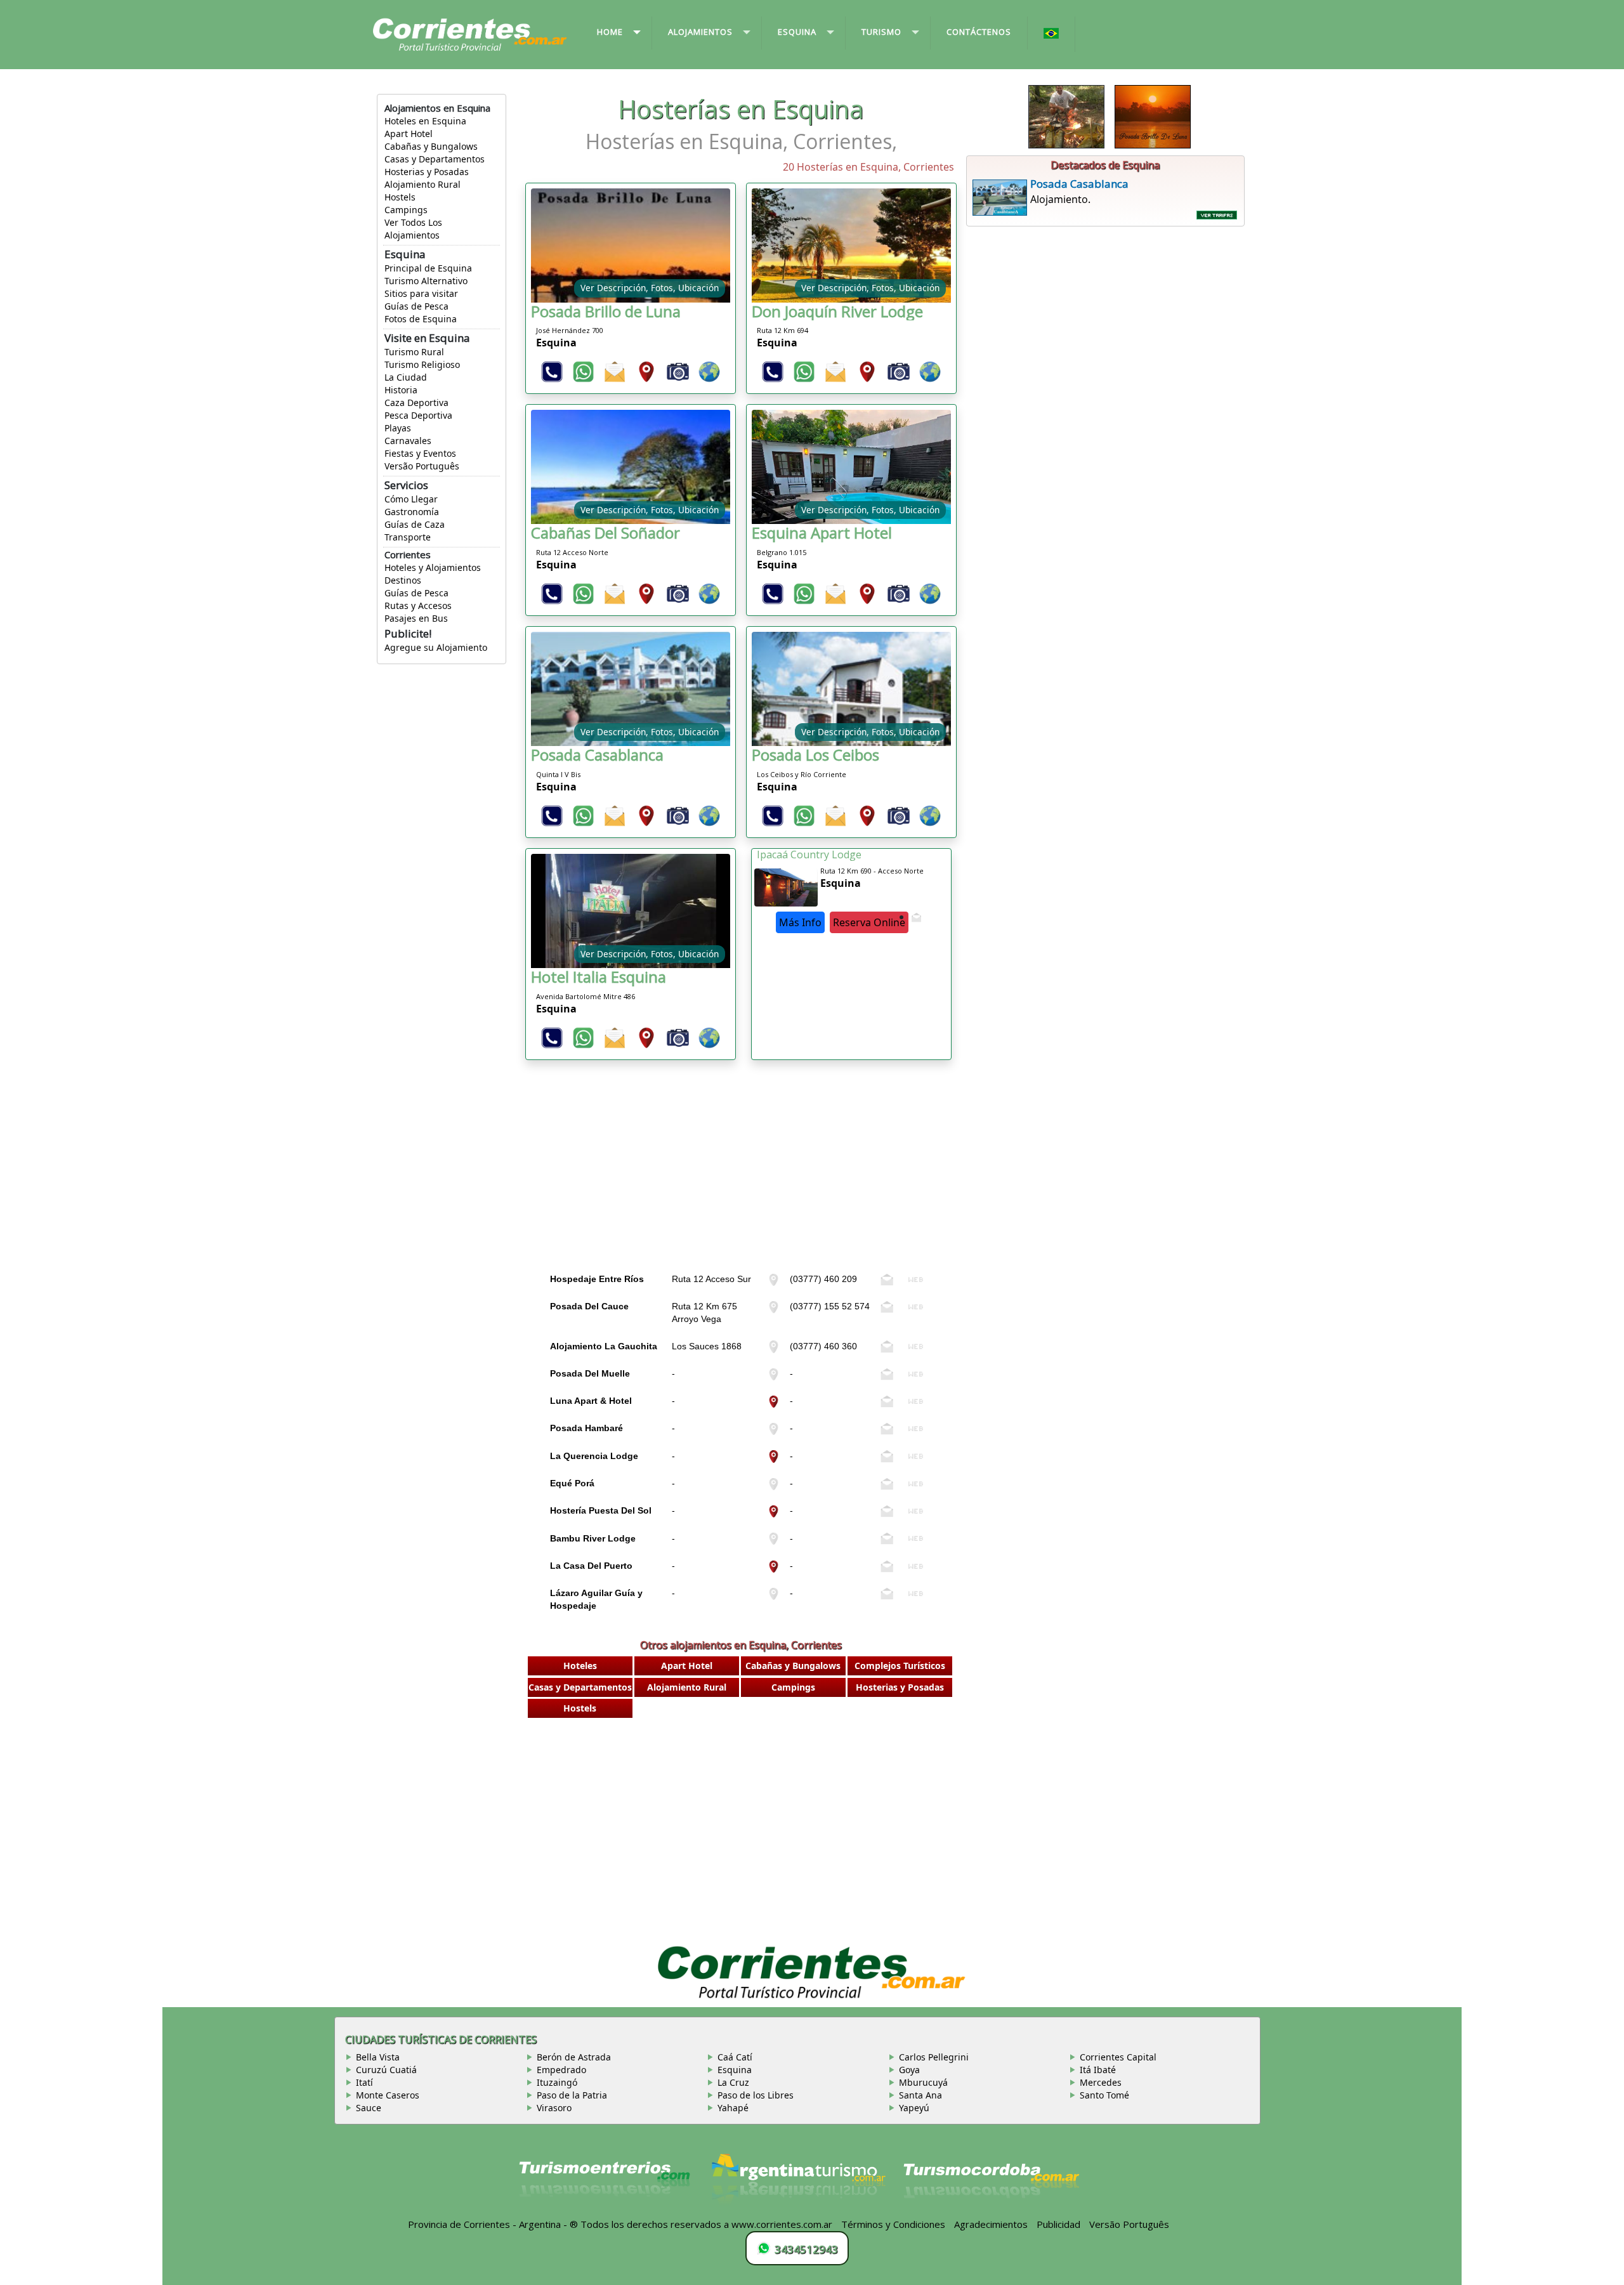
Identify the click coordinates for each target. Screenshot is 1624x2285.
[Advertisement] (741, 1179)
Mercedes (1101, 2082)
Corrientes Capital (1118, 2057)
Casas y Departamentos (435, 159)
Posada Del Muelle (590, 1373)
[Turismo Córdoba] (990, 2185)
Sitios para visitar (421, 293)
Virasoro (554, 2108)
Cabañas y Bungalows (431, 146)
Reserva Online (869, 922)
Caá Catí (735, 2057)
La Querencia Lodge (594, 1456)
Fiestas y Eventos (420, 453)
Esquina (735, 2070)
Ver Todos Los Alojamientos (413, 229)
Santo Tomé (1104, 2095)
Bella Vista (378, 2057)
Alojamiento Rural (422, 184)
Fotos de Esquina (421, 319)
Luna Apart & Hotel (591, 1401)
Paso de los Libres (756, 2095)
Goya (909, 2070)
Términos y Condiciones (893, 2224)
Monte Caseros (388, 2095)
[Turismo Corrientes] (605, 2185)
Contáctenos (979, 32)
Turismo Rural (414, 352)
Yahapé (733, 2108)
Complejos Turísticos (900, 1666)
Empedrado (561, 2070)
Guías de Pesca (416, 306)
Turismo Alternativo (426, 281)
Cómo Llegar (411, 499)
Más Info (800, 922)
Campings (406, 210)
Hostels (400, 197)
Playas (398, 428)
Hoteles (580, 1666)
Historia (401, 390)
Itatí (364, 2082)
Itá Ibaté (1098, 2070)
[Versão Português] (1051, 34)
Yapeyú (914, 2108)
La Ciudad (406, 377)
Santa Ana (920, 2095)
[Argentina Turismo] (797, 2185)
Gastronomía (412, 512)
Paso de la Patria (572, 2095)
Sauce (369, 2108)
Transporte (408, 537)
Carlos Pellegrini (934, 2057)
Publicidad (1058, 2224)
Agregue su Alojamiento (436, 647)
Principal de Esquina (428, 268)
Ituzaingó (557, 2082)
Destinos (403, 580)
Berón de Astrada (574, 2057)
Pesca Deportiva (418, 415)
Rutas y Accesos (418, 606)
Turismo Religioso (422, 364)
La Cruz (733, 2082)
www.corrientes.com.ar (782, 2224)
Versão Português (422, 466)
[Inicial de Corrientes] (470, 34)
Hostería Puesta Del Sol (601, 1510)
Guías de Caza (415, 524)
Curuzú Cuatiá (386, 2070)
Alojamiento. (1079, 191)
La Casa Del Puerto (591, 1566)
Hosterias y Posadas (427, 172)
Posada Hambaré (586, 1428)
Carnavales (408, 441)
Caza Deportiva (416, 403)
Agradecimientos (991, 2224)
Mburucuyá (923, 2082)
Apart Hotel (409, 134)
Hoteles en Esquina (425, 121)
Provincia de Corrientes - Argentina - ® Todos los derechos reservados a (568, 2224)
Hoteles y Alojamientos (433, 567)
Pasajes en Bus (416, 618)
